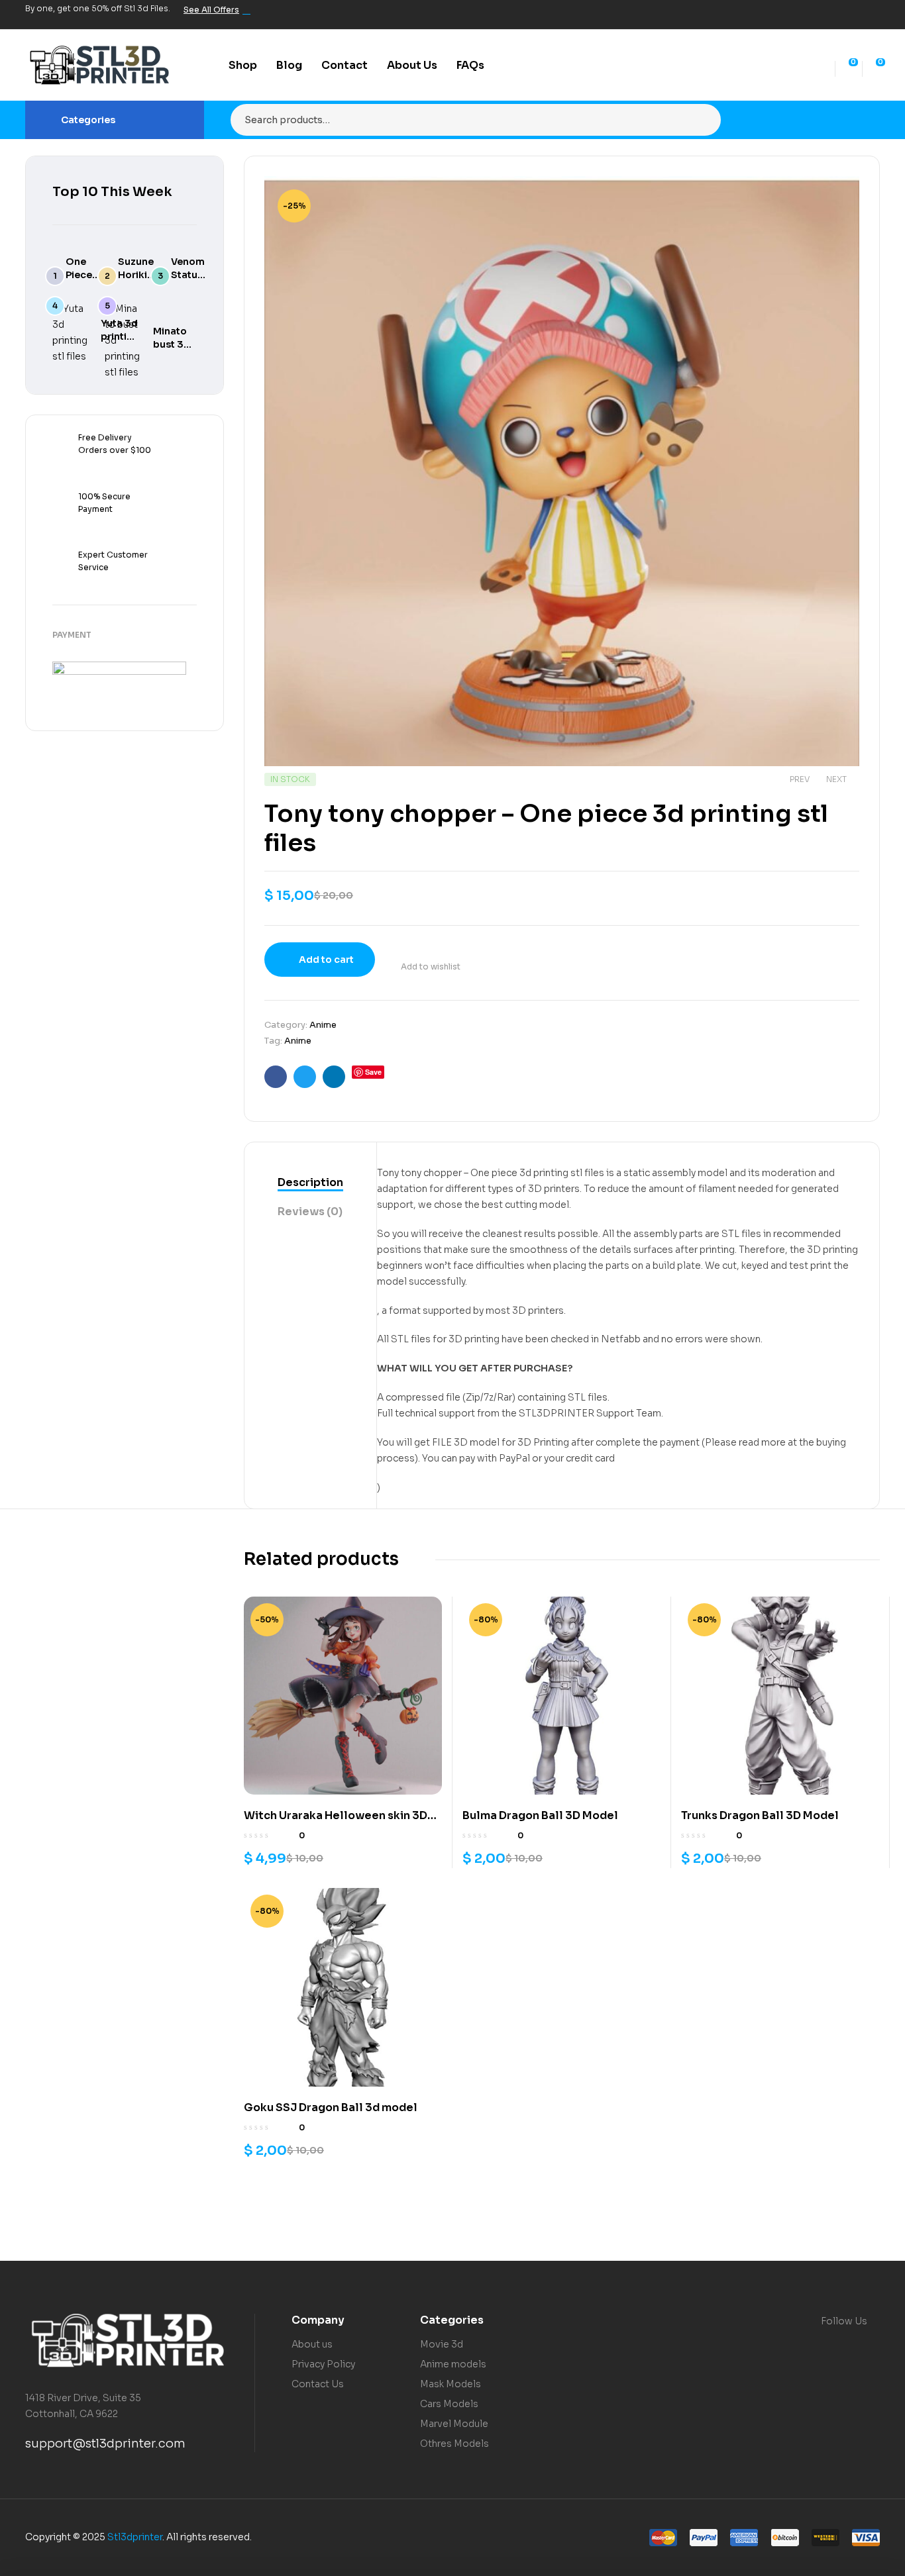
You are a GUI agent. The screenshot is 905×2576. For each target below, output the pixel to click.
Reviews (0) (310, 1212)
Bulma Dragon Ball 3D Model (540, 1815)
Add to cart (326, 960)
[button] (836, 196)
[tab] (310, 1183)
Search (703, 120)
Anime (323, 1025)
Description (310, 1182)
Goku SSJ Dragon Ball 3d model (331, 2107)
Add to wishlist (431, 966)
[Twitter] (827, 15)
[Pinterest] (872, 15)
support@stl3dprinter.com (105, 2444)
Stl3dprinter (135, 2537)
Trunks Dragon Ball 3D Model (760, 1815)
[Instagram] (849, 15)
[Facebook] (804, 15)
